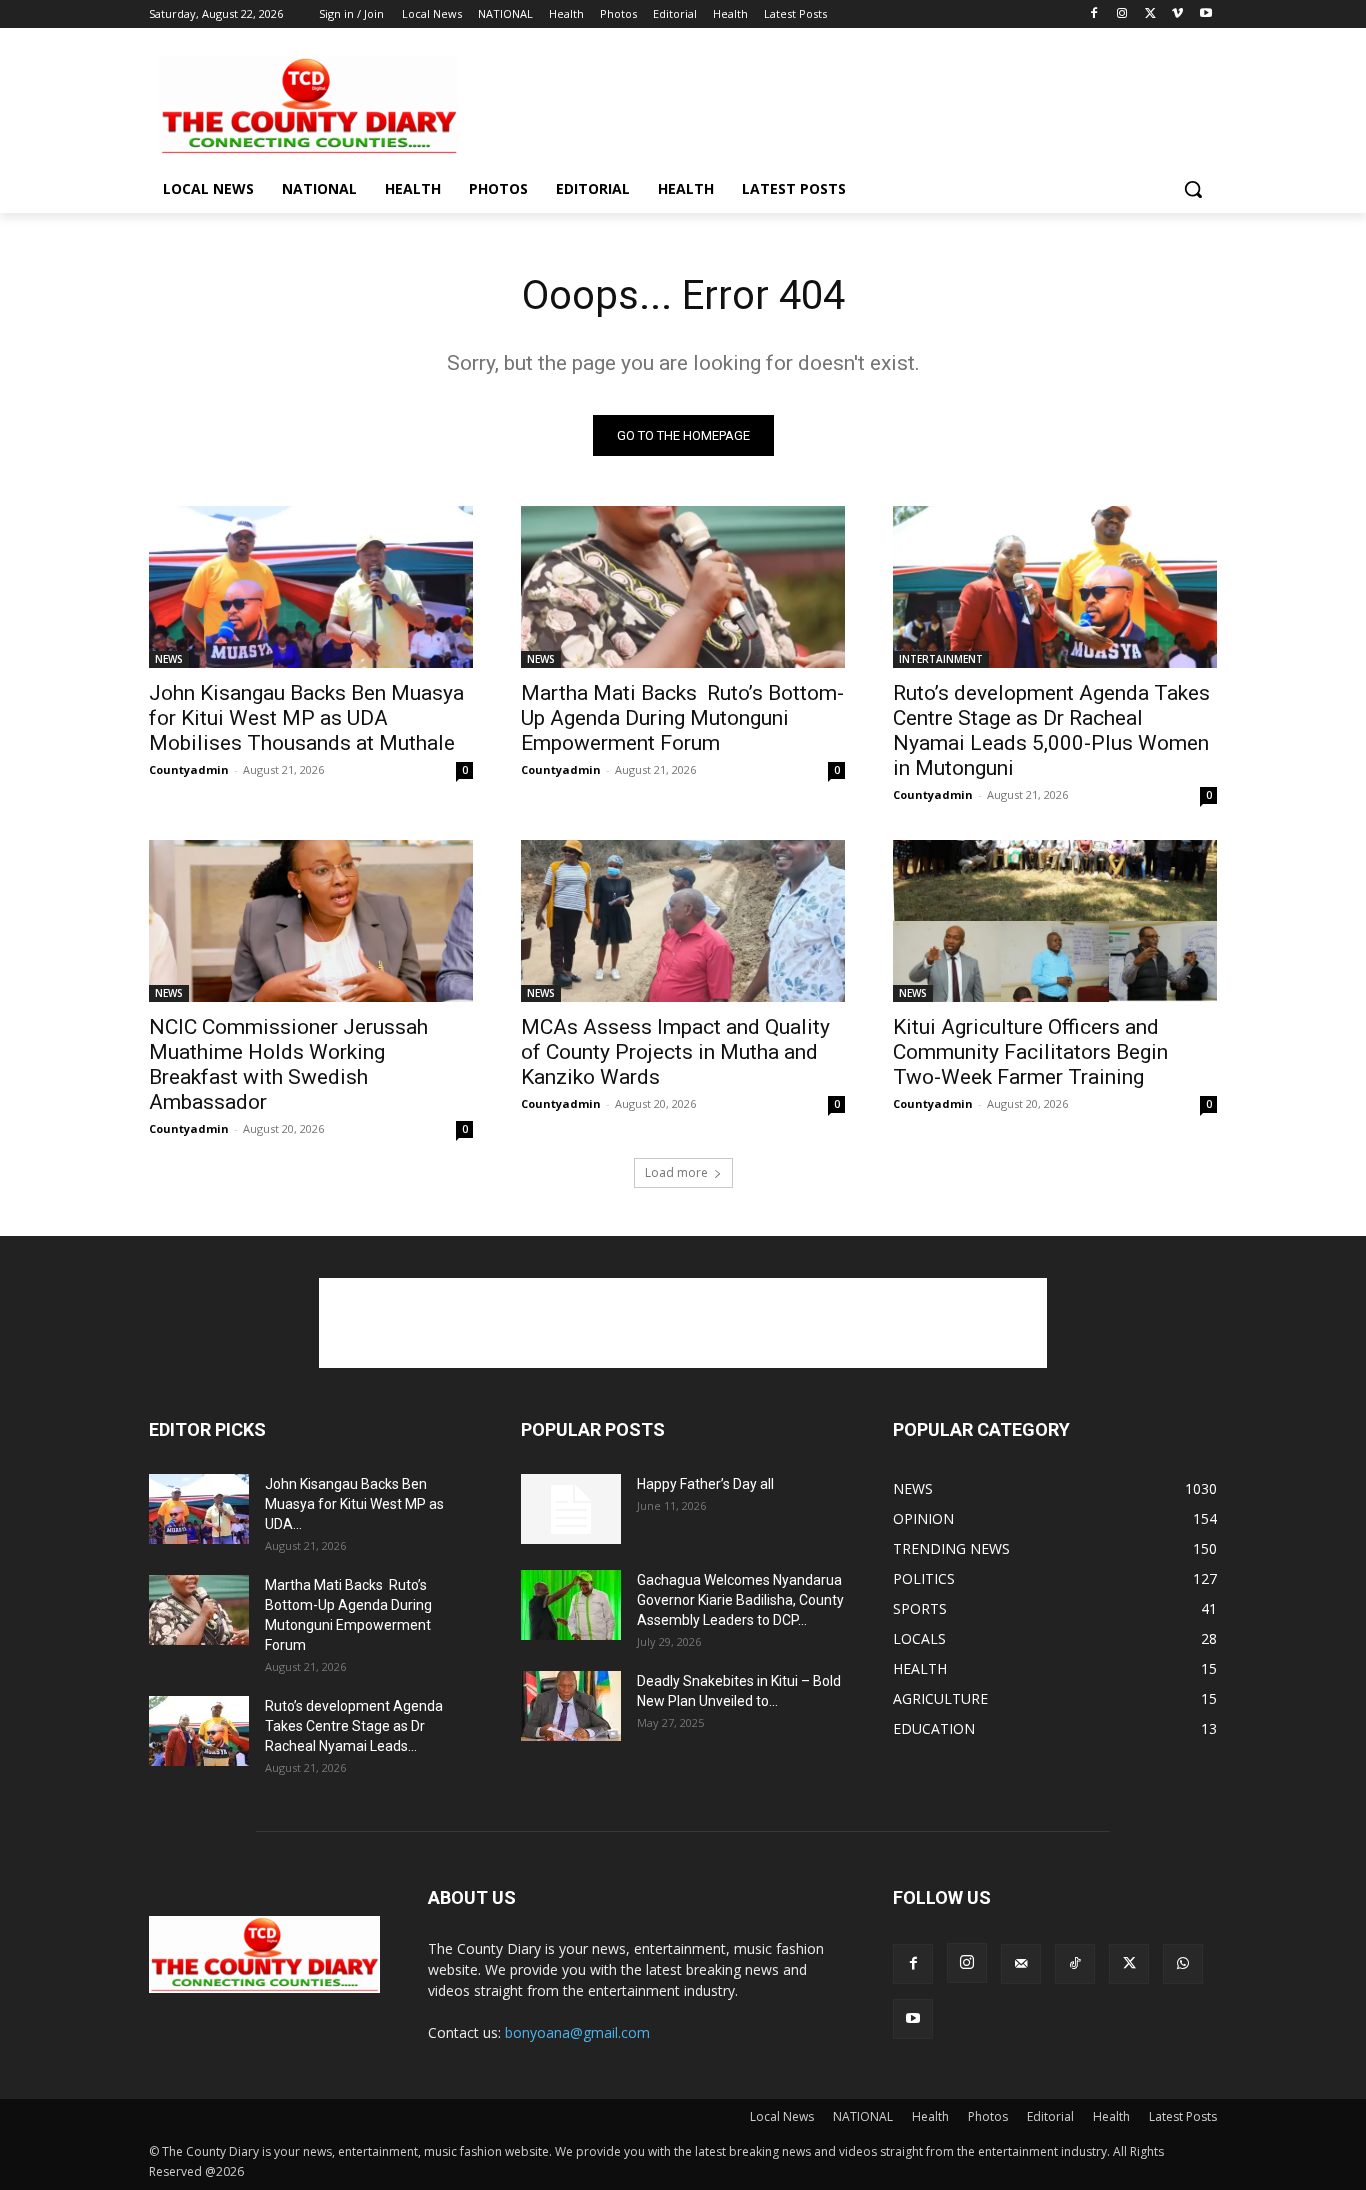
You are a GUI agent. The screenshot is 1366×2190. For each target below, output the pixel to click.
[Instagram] (1122, 14)
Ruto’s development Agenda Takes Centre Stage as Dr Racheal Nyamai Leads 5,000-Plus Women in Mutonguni (1051, 730)
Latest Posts (1183, 2116)
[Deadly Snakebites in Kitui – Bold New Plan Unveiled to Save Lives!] (571, 1706)
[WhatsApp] (1183, 1964)
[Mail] (1021, 1964)
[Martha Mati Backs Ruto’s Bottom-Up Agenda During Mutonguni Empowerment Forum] (683, 587)
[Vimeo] (1177, 14)
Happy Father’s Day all (705, 1484)
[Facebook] (1094, 14)
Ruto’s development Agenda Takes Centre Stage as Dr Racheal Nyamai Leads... (354, 1726)
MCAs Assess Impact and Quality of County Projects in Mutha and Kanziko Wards (675, 1052)
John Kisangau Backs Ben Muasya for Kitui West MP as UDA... (354, 1504)
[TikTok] (1075, 1964)
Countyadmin (189, 769)
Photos (988, 2116)
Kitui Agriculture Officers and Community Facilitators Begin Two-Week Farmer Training (1030, 1052)
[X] (1150, 14)
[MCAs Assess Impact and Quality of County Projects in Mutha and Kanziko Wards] (683, 921)
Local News (782, 2116)
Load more (676, 1172)
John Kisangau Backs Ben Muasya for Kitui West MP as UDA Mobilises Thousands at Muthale (306, 718)
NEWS (169, 659)
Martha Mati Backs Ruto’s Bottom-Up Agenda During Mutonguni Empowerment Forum (682, 718)
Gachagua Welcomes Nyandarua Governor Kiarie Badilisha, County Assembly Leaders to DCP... (740, 1600)
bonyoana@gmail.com (577, 2032)
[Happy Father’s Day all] (571, 1509)
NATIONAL (863, 2116)
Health (930, 2116)
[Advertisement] (833, 104)
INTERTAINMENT (941, 659)
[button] (1193, 189)
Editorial (1050, 2116)
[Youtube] (1205, 14)
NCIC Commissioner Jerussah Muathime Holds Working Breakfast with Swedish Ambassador (288, 1064)
